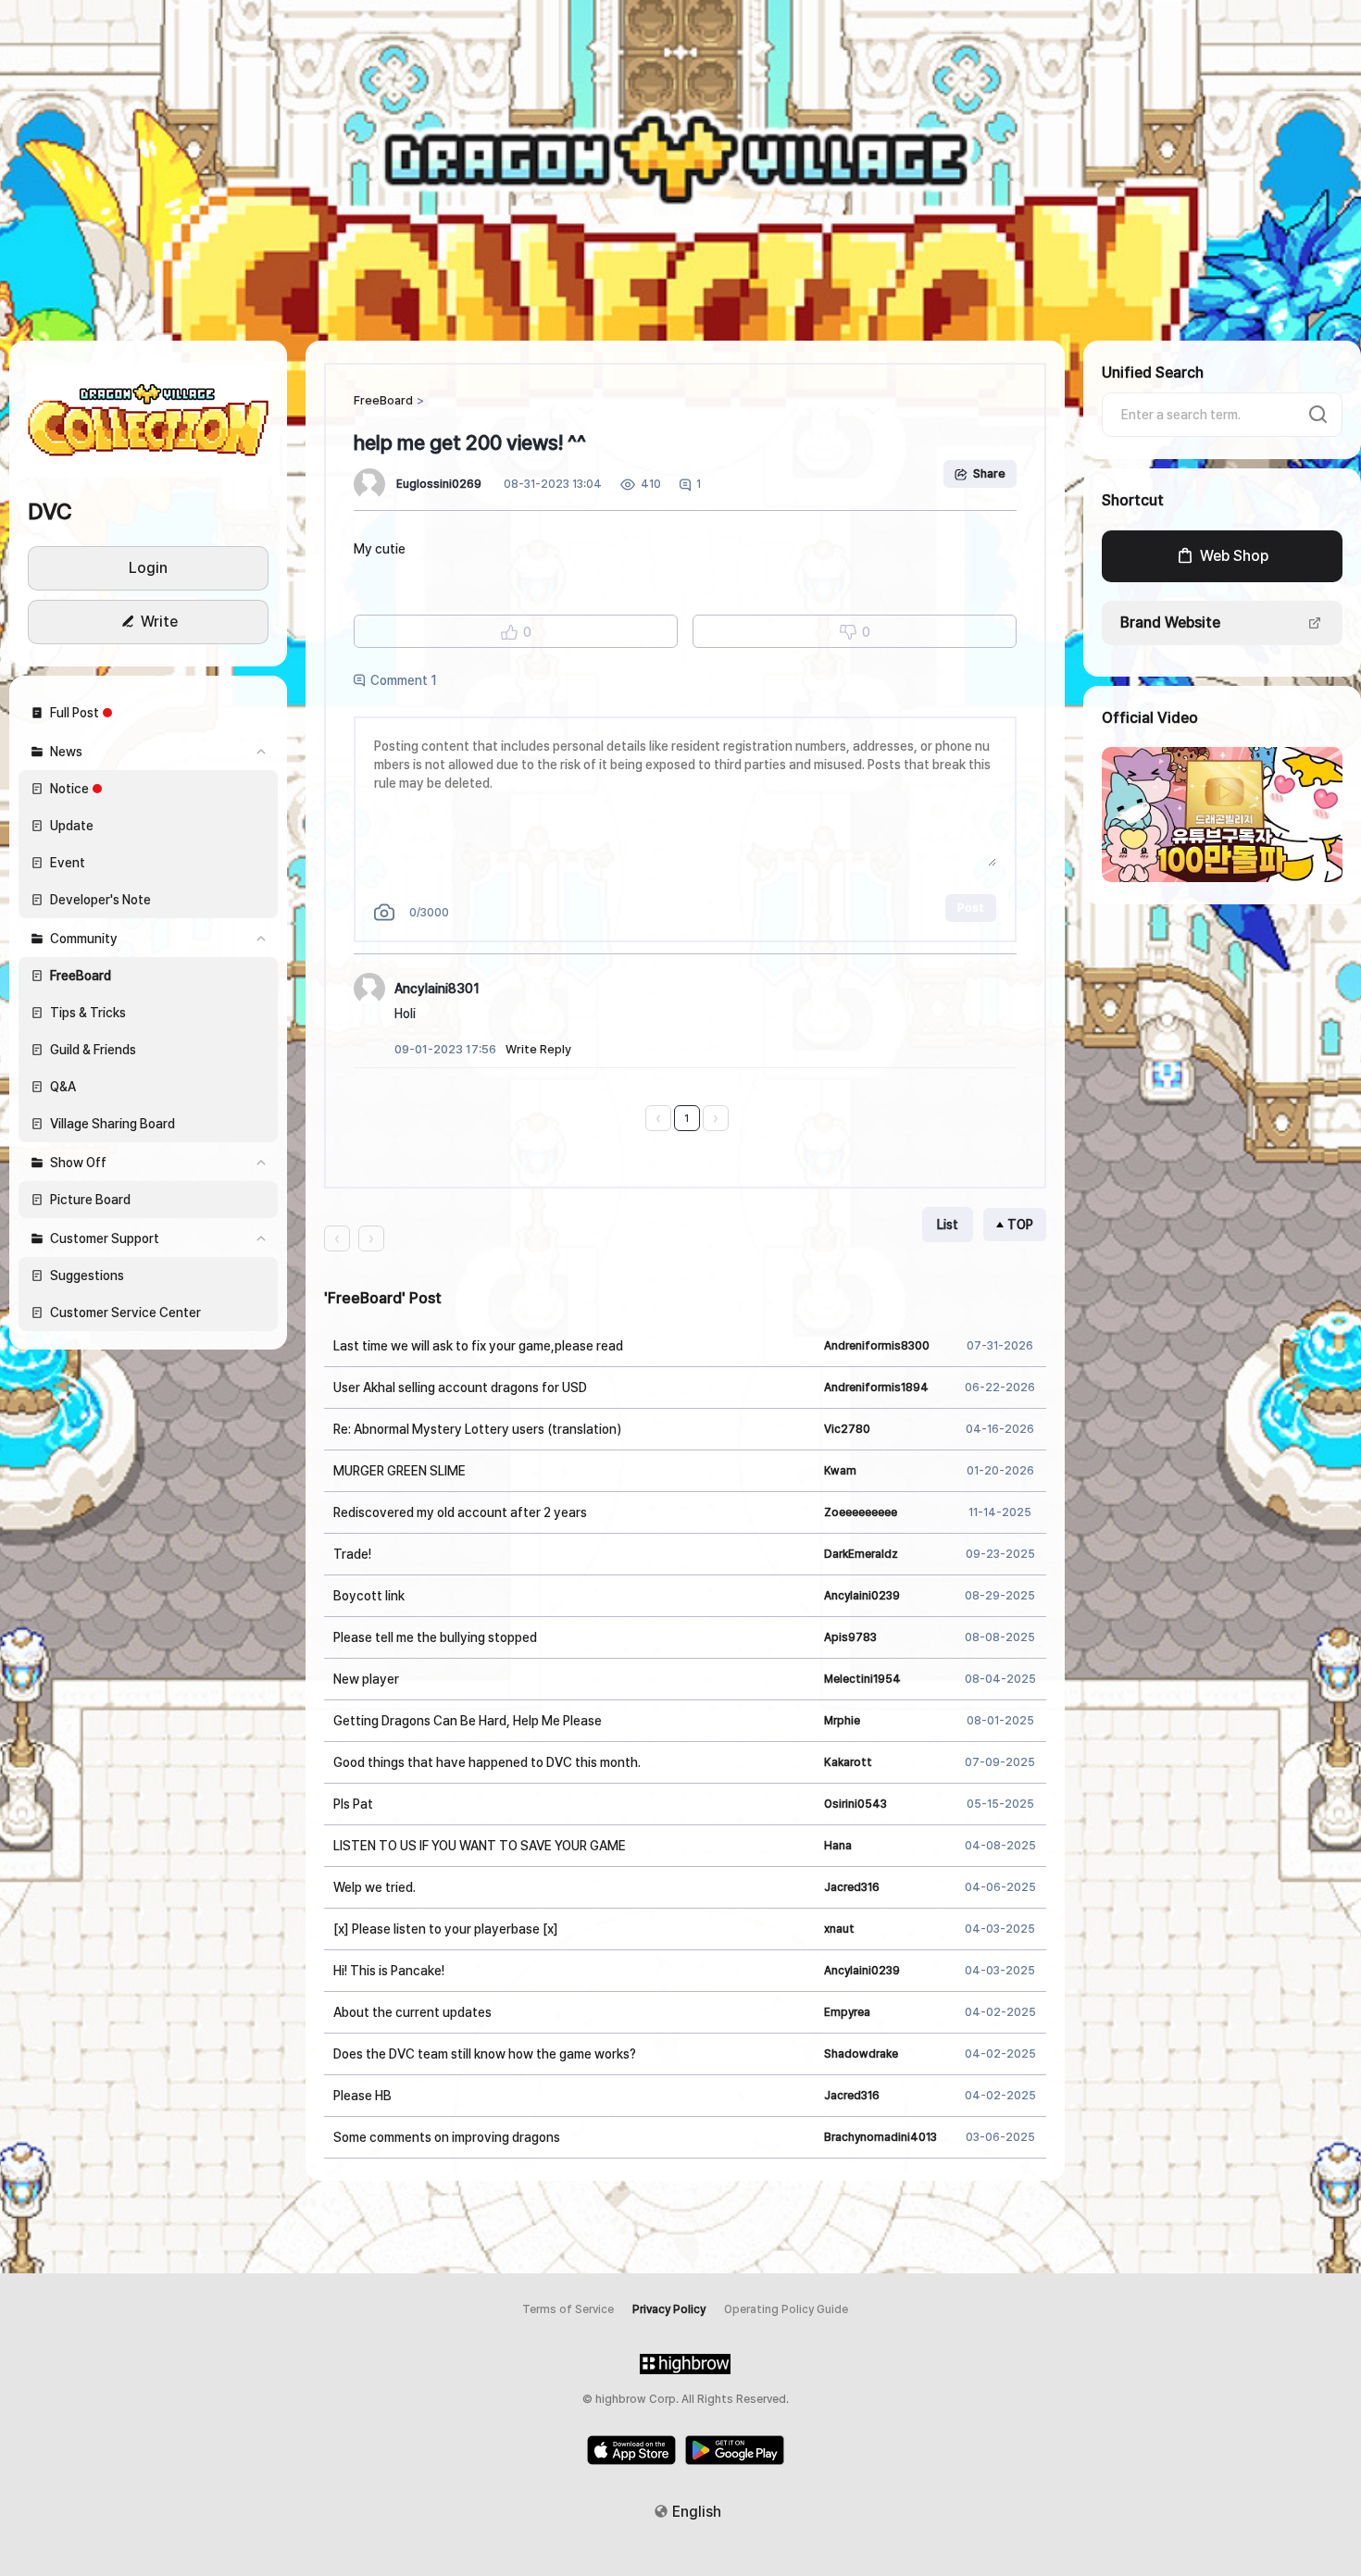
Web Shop (1234, 556)
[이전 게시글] (337, 1238)
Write (159, 622)
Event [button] (68, 863)
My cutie (380, 549)
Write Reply (538, 1049)
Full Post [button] (75, 713)
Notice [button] (69, 789)
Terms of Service (568, 2309)
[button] (148, 419)
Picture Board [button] (90, 1200)
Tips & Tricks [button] (88, 1013)
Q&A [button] (63, 1087)
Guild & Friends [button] (93, 1050)
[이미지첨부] (384, 912)
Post (971, 908)
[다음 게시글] (371, 1238)
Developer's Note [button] (100, 900)
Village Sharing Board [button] (112, 1124)
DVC (50, 511)
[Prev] (658, 1118)
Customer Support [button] (105, 1238)
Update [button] (72, 826)
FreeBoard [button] (81, 976)
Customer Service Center (125, 1313)
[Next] (716, 1118)
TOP (1020, 1225)
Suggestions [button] (87, 1276)
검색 (1318, 415)
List (948, 1225)
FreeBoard (383, 400)
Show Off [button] (78, 1163)
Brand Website (1170, 622)
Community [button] (84, 939)
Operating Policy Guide (786, 2309)
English (697, 2512)
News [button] (66, 752)
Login (148, 568)
